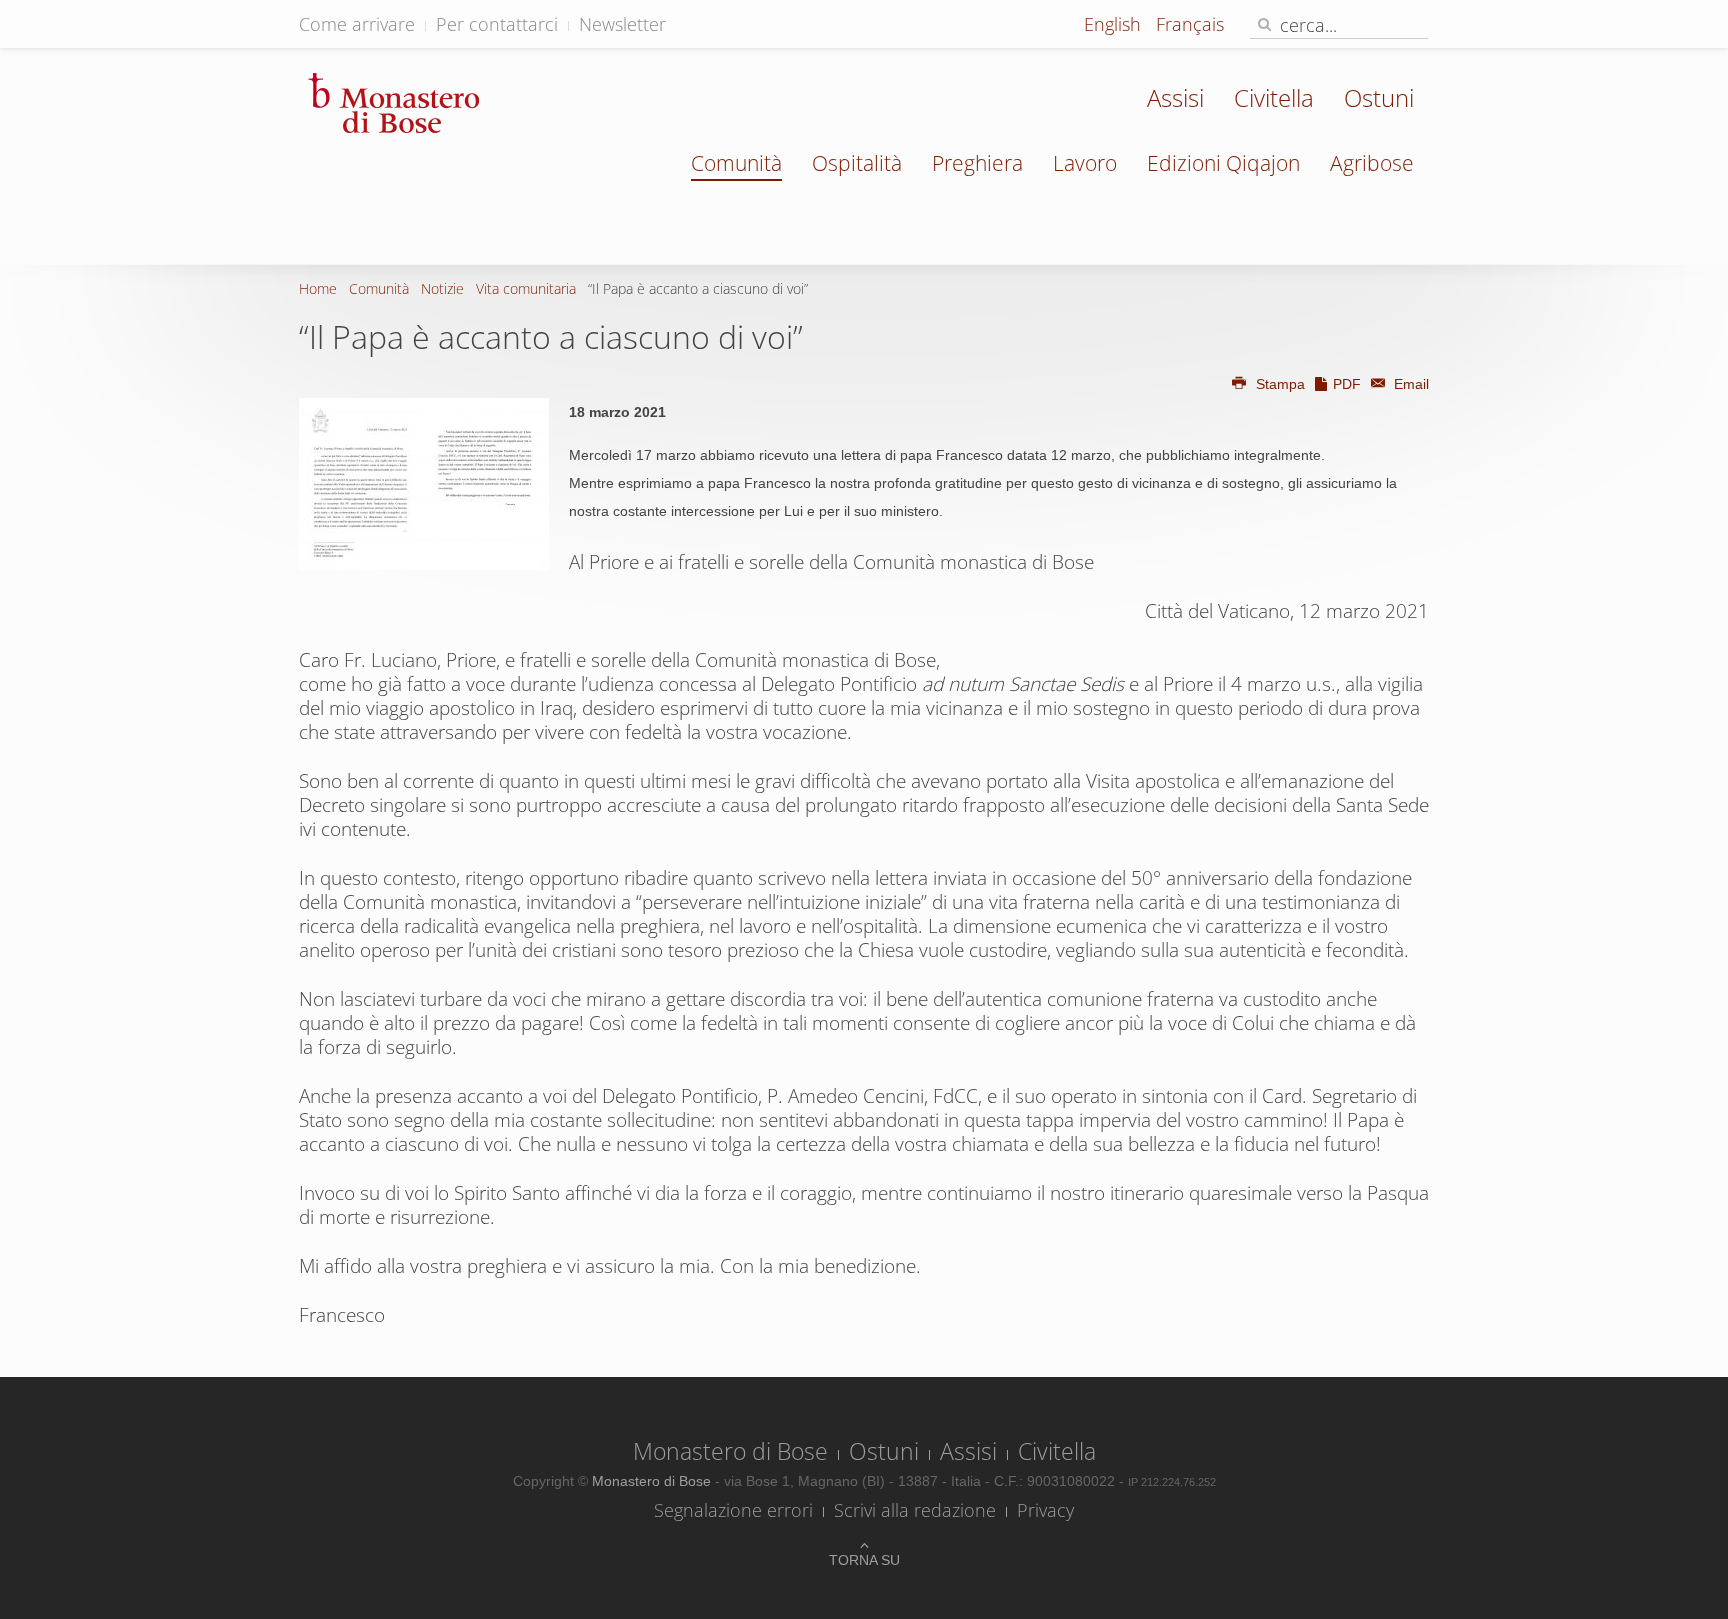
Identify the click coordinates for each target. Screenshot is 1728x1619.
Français (1190, 24)
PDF (1347, 384)
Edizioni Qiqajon (1223, 163)
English (1115, 24)
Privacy (1045, 1510)
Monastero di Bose (730, 1451)
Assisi (1175, 97)
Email (1409, 384)
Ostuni (1379, 97)
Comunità (736, 163)
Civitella (1274, 97)
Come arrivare (357, 24)
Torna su (864, 1560)
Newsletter (622, 24)
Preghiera (977, 163)
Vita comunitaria (526, 288)
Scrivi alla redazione (915, 1510)
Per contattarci (497, 24)
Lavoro (1085, 163)
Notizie (442, 288)
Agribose (1372, 163)
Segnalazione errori (733, 1510)
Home (318, 288)
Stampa (1280, 384)
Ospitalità (857, 163)
